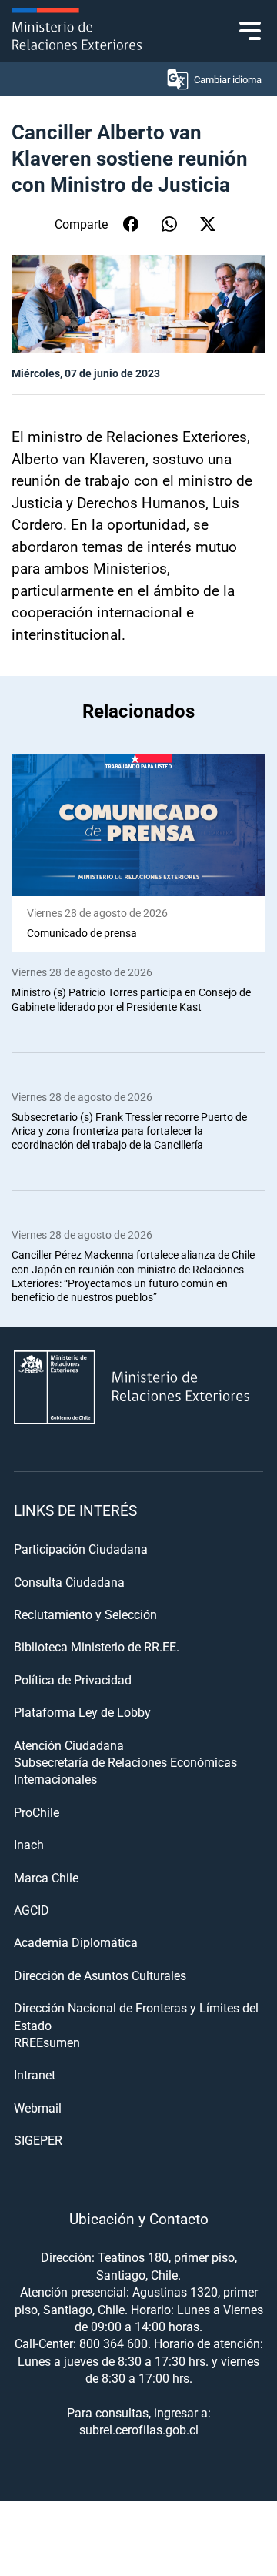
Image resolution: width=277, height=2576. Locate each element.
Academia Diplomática (76, 1942)
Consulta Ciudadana (69, 1582)
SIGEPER (38, 2140)
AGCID (32, 1910)
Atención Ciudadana (69, 1745)
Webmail (38, 2108)
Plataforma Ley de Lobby (82, 1712)
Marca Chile (46, 1877)
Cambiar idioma (228, 79)
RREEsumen (47, 2042)
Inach (29, 1844)
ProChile (37, 1812)
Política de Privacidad (73, 1679)
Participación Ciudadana (81, 1549)
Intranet (35, 2074)
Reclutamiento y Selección (85, 1614)
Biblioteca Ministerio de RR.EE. (97, 1646)
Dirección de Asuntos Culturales (100, 1975)
